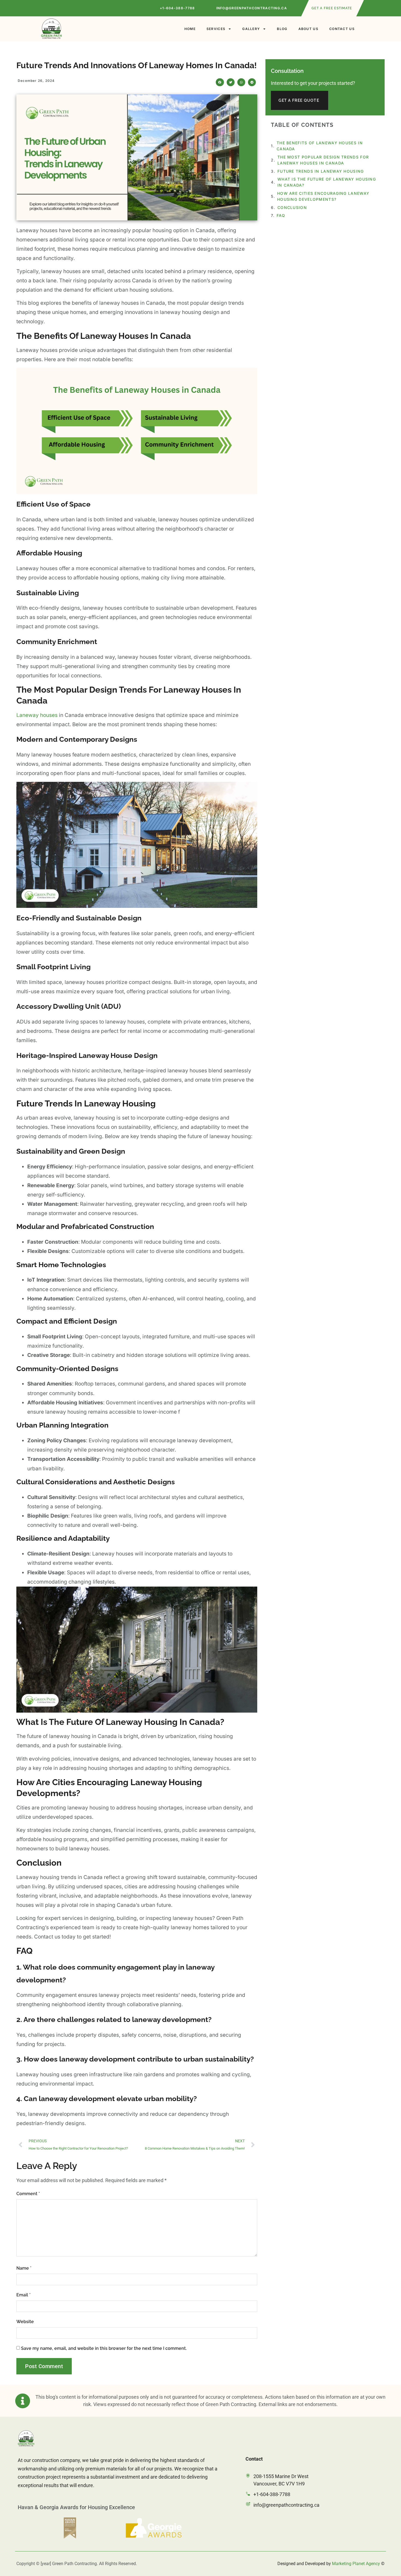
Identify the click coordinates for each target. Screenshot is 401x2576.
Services (216, 29)
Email (23, 2295)
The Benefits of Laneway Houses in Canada (320, 146)
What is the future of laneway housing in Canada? (327, 182)
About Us (308, 29)
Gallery (251, 29)
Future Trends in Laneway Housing (321, 171)
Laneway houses (37, 715)
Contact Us (342, 29)
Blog (282, 29)
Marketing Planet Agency (356, 2564)
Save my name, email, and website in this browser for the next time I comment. (104, 2348)
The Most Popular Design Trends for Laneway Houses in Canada (323, 160)
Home (190, 29)
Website (25, 2322)
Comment (28, 2194)
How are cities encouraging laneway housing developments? (323, 196)
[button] (220, 82)
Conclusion (292, 207)
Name (24, 2268)
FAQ (281, 215)
